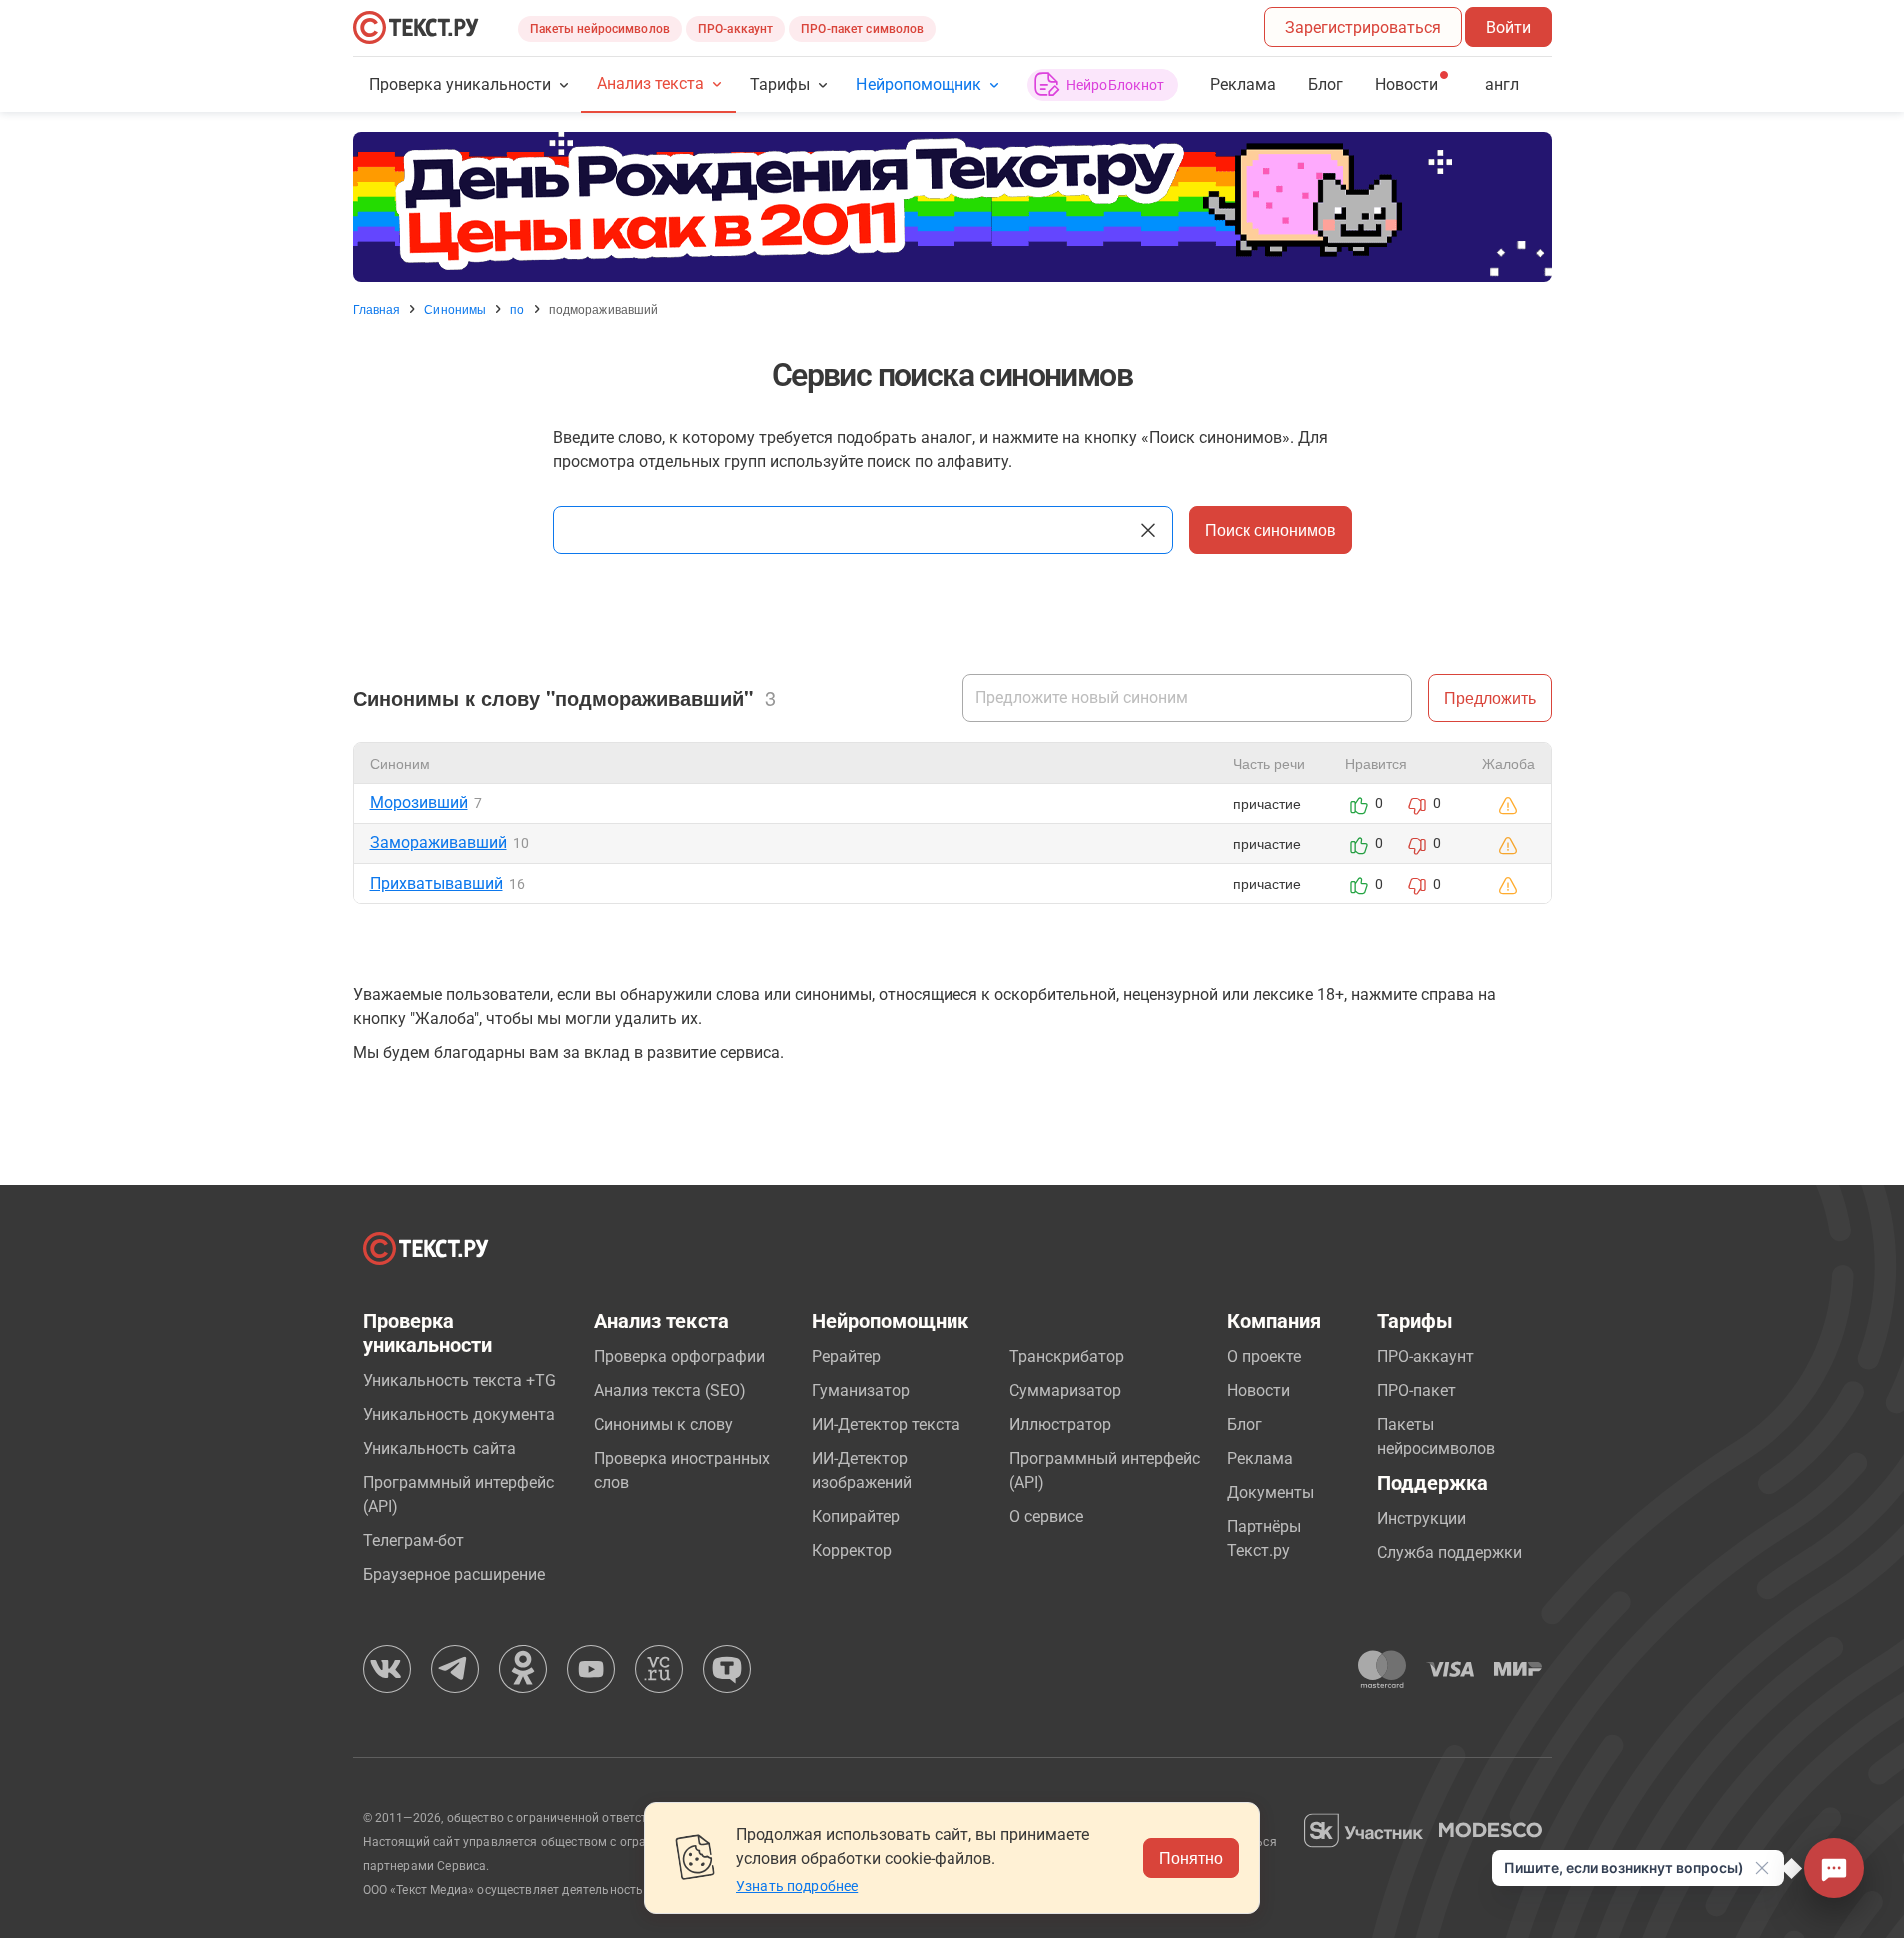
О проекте (1264, 1357)
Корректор (852, 1551)
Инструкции (1422, 1519)
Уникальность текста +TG (459, 1381)
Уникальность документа (459, 1415)
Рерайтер (846, 1357)
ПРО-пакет (1417, 1391)
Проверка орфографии (679, 1357)
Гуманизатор (861, 1391)
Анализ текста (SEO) (670, 1391)
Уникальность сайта (439, 1449)
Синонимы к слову (663, 1425)
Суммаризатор (1065, 1391)
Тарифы (780, 84)
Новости (1259, 1391)
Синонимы (455, 309)
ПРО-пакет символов (862, 29)
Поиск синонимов (1271, 529)
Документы (1271, 1493)
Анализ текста (650, 83)
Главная (377, 309)
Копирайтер (856, 1517)
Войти (1509, 27)
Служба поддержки (1450, 1553)
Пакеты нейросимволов (600, 29)
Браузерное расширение (454, 1575)
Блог (1326, 84)
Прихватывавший (436, 883)
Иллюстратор (1060, 1425)
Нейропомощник (918, 84)
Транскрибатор (1067, 1357)
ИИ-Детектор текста (886, 1425)
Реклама (1243, 84)
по (517, 309)
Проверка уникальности (460, 84)
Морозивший (419, 802)
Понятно (1191, 1858)
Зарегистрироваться (1363, 27)
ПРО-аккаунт (735, 29)
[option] (952, 207)
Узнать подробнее (797, 1886)
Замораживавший (438, 842)
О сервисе (1046, 1517)
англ (1502, 84)
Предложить (1490, 697)
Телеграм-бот (413, 1541)
